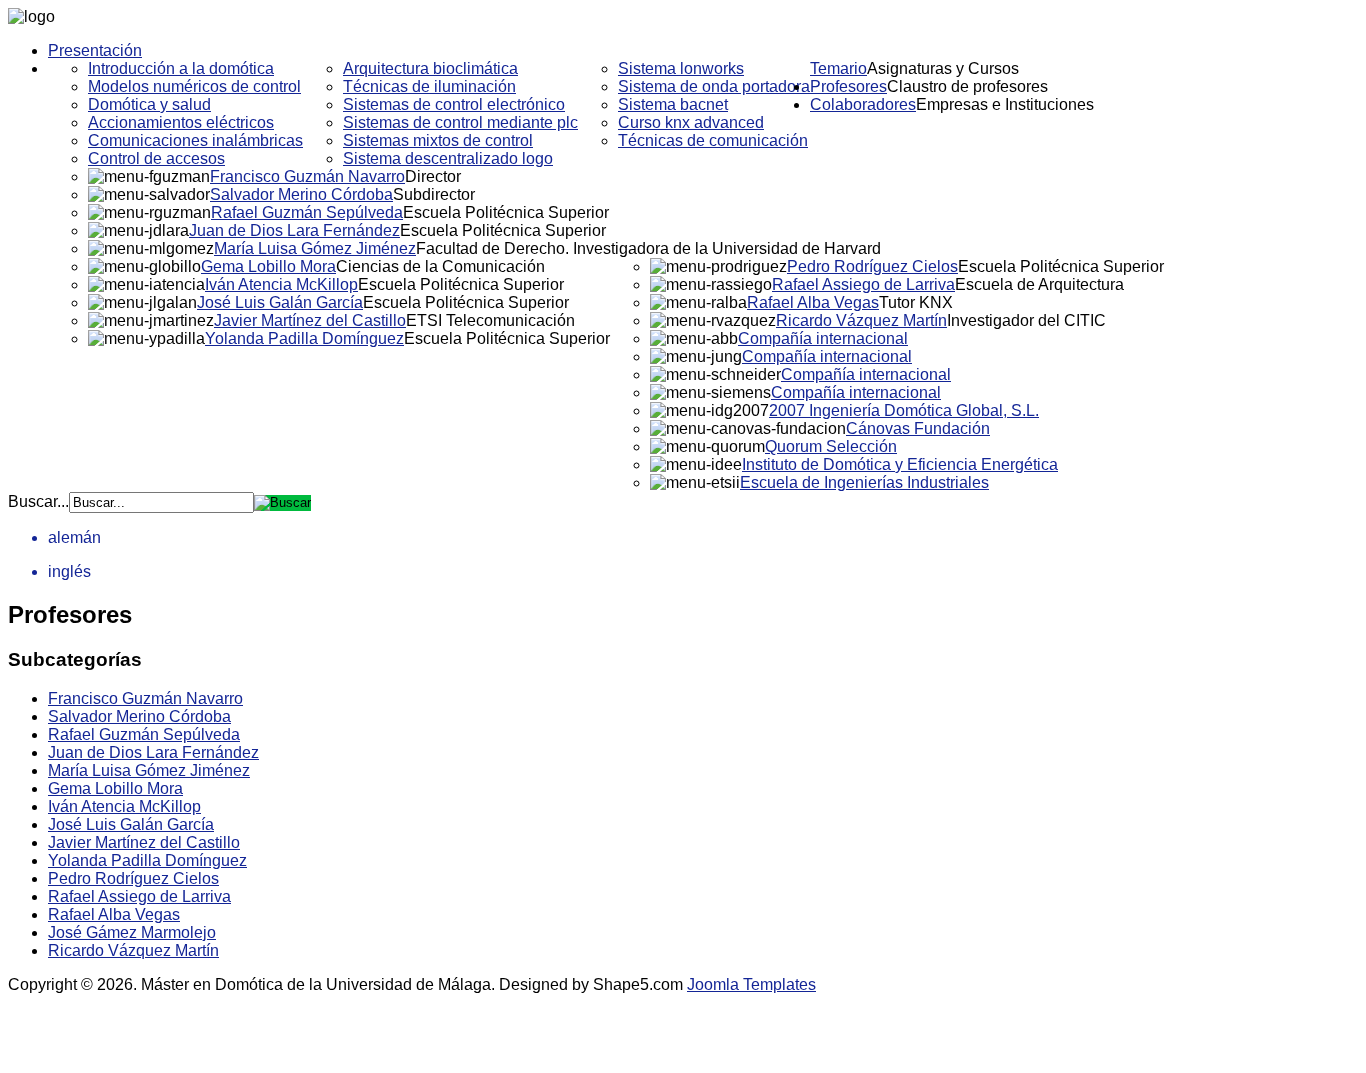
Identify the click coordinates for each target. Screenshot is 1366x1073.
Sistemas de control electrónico (454, 104)
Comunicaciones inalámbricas (195, 140)
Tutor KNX (916, 302)
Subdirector (434, 194)
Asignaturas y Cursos (943, 68)
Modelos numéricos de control (194, 86)
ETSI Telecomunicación (490, 320)
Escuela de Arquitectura (1039, 284)
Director (433, 176)
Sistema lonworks (681, 68)
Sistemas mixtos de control (438, 140)
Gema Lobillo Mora (268, 266)
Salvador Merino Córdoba (301, 194)
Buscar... (38, 501)
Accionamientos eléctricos (181, 122)
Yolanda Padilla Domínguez (304, 338)
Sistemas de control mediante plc (460, 122)
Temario (838, 68)
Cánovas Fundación (918, 428)
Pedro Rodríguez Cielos (872, 266)
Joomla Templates (751, 984)
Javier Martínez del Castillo (310, 320)
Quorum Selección (831, 446)
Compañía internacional (823, 338)
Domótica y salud (149, 104)
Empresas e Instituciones (1005, 104)
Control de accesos (156, 158)
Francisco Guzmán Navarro (307, 176)
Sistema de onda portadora (714, 86)
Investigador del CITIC (1026, 320)
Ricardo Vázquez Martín (861, 320)
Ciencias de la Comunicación (440, 266)
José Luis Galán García (280, 302)
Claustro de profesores (967, 86)
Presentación (95, 50)
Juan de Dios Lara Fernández (294, 230)
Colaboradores (863, 104)
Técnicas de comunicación (713, 140)
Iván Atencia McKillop (281, 284)
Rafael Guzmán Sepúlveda (307, 212)
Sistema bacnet (673, 104)
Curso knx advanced (691, 122)
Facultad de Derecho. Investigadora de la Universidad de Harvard (648, 248)
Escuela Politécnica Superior (506, 212)
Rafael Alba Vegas (813, 302)
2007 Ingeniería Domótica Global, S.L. (904, 410)
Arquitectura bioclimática (430, 68)
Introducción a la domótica (181, 68)
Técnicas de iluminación (429, 86)
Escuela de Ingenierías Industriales (864, 482)
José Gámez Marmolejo (132, 932)
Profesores (848, 86)
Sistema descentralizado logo (448, 158)
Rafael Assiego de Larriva (863, 284)
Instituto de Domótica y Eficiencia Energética (900, 464)
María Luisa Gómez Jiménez (315, 248)
